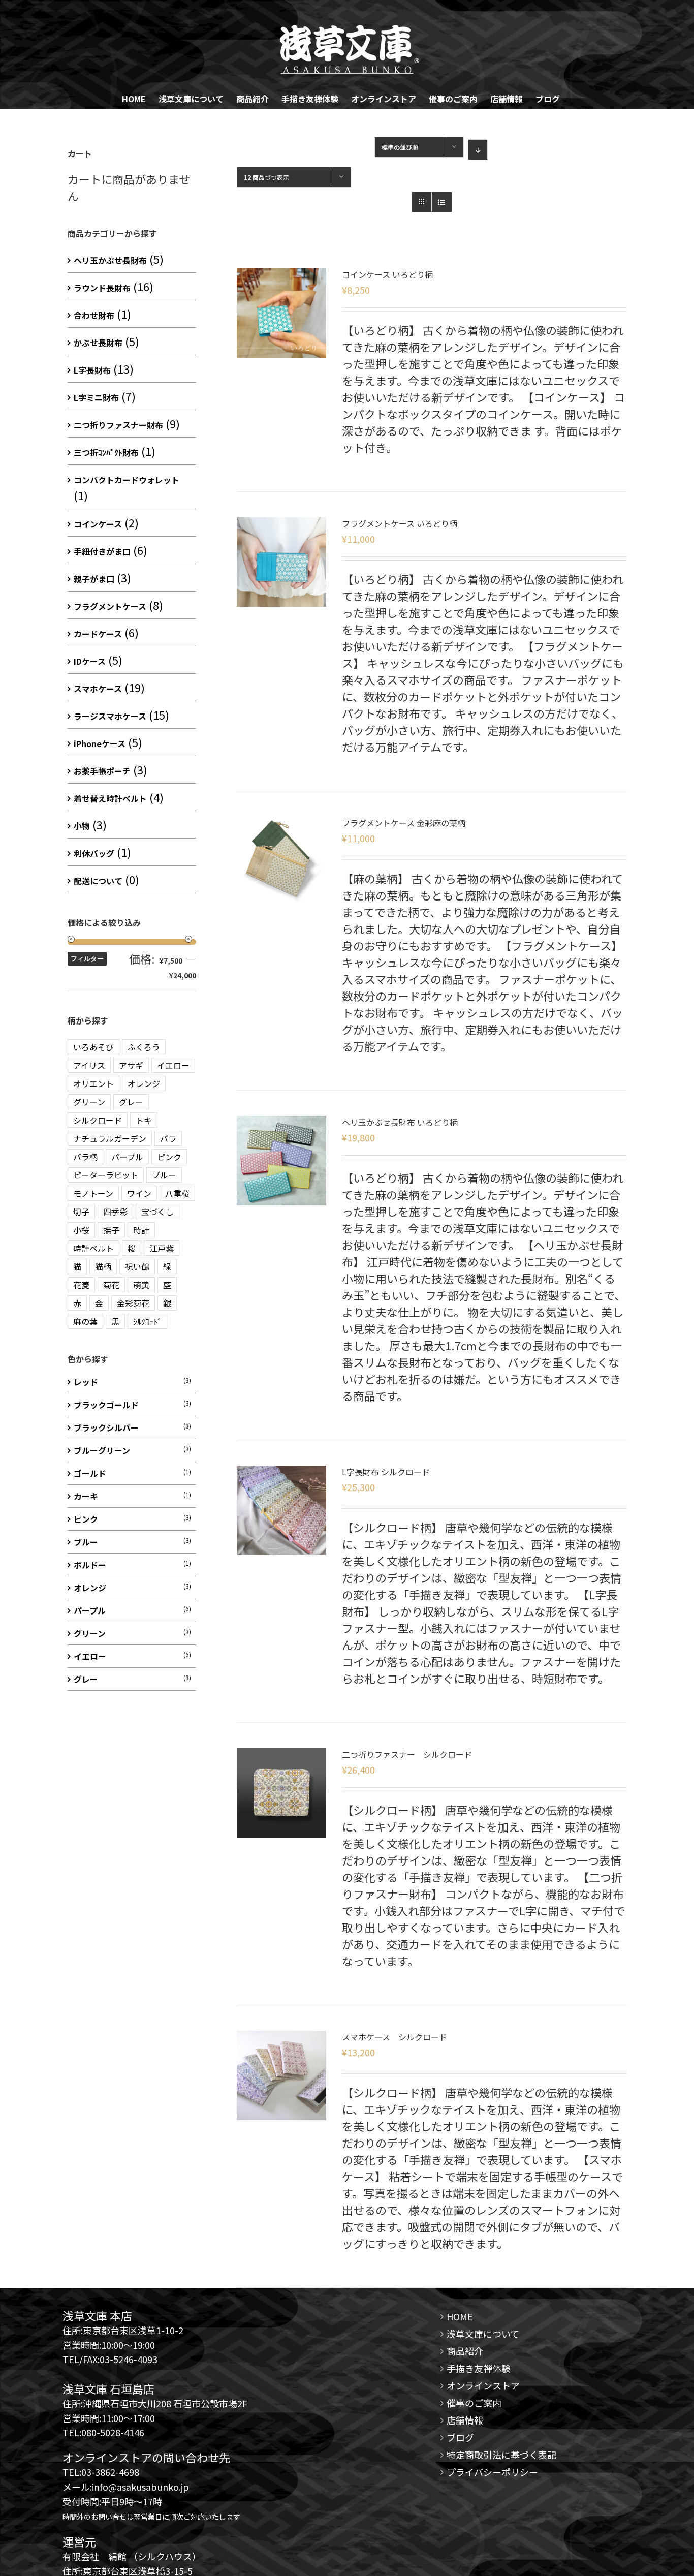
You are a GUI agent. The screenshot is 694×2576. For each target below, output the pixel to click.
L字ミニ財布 (96, 397)
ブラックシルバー (106, 1427)
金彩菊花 (133, 1303)
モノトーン (93, 1193)
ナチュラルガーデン (110, 1138)
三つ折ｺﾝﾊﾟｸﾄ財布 (106, 452)
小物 (82, 826)
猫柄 (103, 1266)
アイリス (89, 1065)
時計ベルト (93, 1248)
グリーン (89, 1102)
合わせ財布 (94, 315)
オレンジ (144, 1083)
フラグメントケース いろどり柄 (400, 523)
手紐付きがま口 (102, 551)
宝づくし (157, 1212)
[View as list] (442, 202)
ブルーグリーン (102, 1450)
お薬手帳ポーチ (102, 771)
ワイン (139, 1193)
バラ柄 (85, 1157)
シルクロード (98, 1120)
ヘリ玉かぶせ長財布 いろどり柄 (400, 1122)
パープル (127, 1157)
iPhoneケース (100, 743)
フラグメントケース (110, 606)
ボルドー (90, 1565)
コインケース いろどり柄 (387, 274)
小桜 (81, 1230)
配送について (98, 881)
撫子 (111, 1230)
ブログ (460, 2437)
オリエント (93, 1083)
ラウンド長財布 (102, 288)
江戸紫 (162, 1248)
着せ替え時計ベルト (110, 798)
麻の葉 (85, 1321)
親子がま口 (94, 579)
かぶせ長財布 (98, 343)
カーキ (86, 1496)
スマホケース (98, 689)
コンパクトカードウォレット (127, 480)
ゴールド (90, 1473)
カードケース (98, 634)
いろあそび (93, 1047)
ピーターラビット (106, 1175)
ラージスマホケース (110, 716)
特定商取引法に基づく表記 (501, 2455)
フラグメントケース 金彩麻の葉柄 (404, 823)
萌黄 (141, 1285)
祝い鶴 (137, 1266)
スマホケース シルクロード (395, 2037)
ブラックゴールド (106, 1405)
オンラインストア (483, 2385)
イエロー (173, 1065)
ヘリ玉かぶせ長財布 (110, 260)
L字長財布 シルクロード (386, 1472)
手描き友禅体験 (479, 2368)
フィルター (87, 959)
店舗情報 (465, 2420)
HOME (460, 2316)
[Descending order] (478, 150)
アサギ (131, 1065)
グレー (131, 1102)
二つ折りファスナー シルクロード (407, 1754)
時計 (141, 1230)
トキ (144, 1120)
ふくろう (144, 1047)
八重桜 (177, 1193)
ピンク (169, 1157)
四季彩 (115, 1212)
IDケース (90, 661)
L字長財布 (92, 370)
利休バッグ (94, 853)
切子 (81, 1212)
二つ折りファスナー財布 (118, 425)
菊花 (111, 1285)
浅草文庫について (483, 2334)
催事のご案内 (474, 2403)
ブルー (164, 1175)
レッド (86, 1382)
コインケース (98, 524)
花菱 (81, 1285)
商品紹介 (465, 2351)
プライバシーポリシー (492, 2472)
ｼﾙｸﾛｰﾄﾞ (147, 1321)
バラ (168, 1138)
